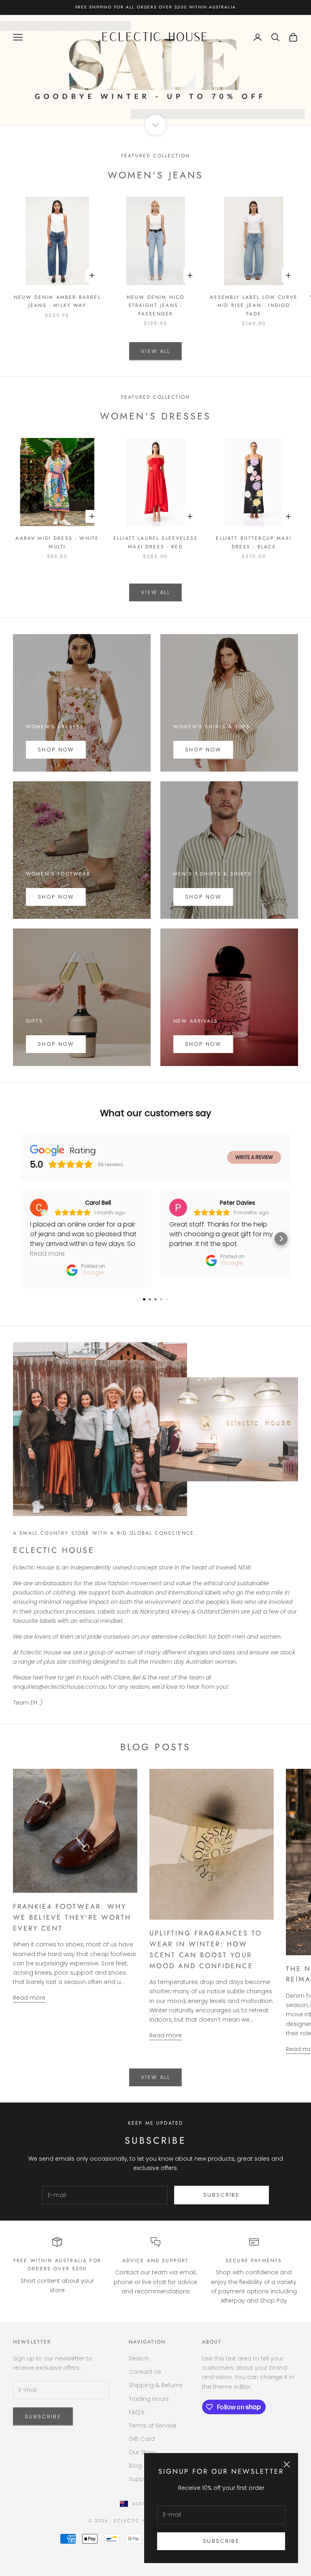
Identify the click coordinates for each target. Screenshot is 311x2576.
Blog (135, 2466)
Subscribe (221, 2541)
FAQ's (137, 2412)
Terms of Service (152, 2426)
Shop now (203, 750)
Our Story (142, 2452)
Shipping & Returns (156, 2385)
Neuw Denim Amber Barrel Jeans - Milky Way (57, 301)
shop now (203, 897)
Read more (29, 1998)
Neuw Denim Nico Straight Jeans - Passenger (155, 306)
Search (139, 2358)
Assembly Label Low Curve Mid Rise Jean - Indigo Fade (254, 306)
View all (155, 351)
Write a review (254, 1157)
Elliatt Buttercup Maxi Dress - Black (254, 542)
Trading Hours (149, 2399)
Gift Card (142, 2439)
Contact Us (145, 2372)
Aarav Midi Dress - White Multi (57, 542)
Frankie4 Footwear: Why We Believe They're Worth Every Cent (72, 1917)
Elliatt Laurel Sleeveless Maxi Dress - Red (155, 542)
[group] (155, 70)
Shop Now (56, 750)
